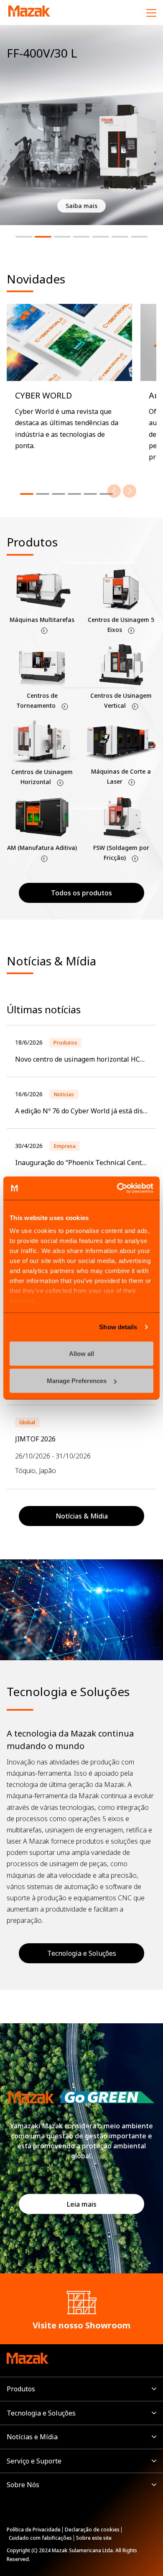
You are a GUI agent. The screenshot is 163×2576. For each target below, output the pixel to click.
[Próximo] (130, 491)
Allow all (81, 1353)
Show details (118, 1327)
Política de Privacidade (34, 2530)
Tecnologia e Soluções (82, 1953)
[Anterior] (114, 491)
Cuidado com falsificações (40, 2538)
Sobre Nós (23, 2485)
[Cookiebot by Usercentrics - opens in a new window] (117, 1188)
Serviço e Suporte (34, 2461)
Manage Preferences (77, 1381)
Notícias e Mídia (32, 2437)
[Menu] (151, 13)
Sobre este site (94, 2538)
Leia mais (82, 2204)
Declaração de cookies (92, 2530)
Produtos (21, 2389)
